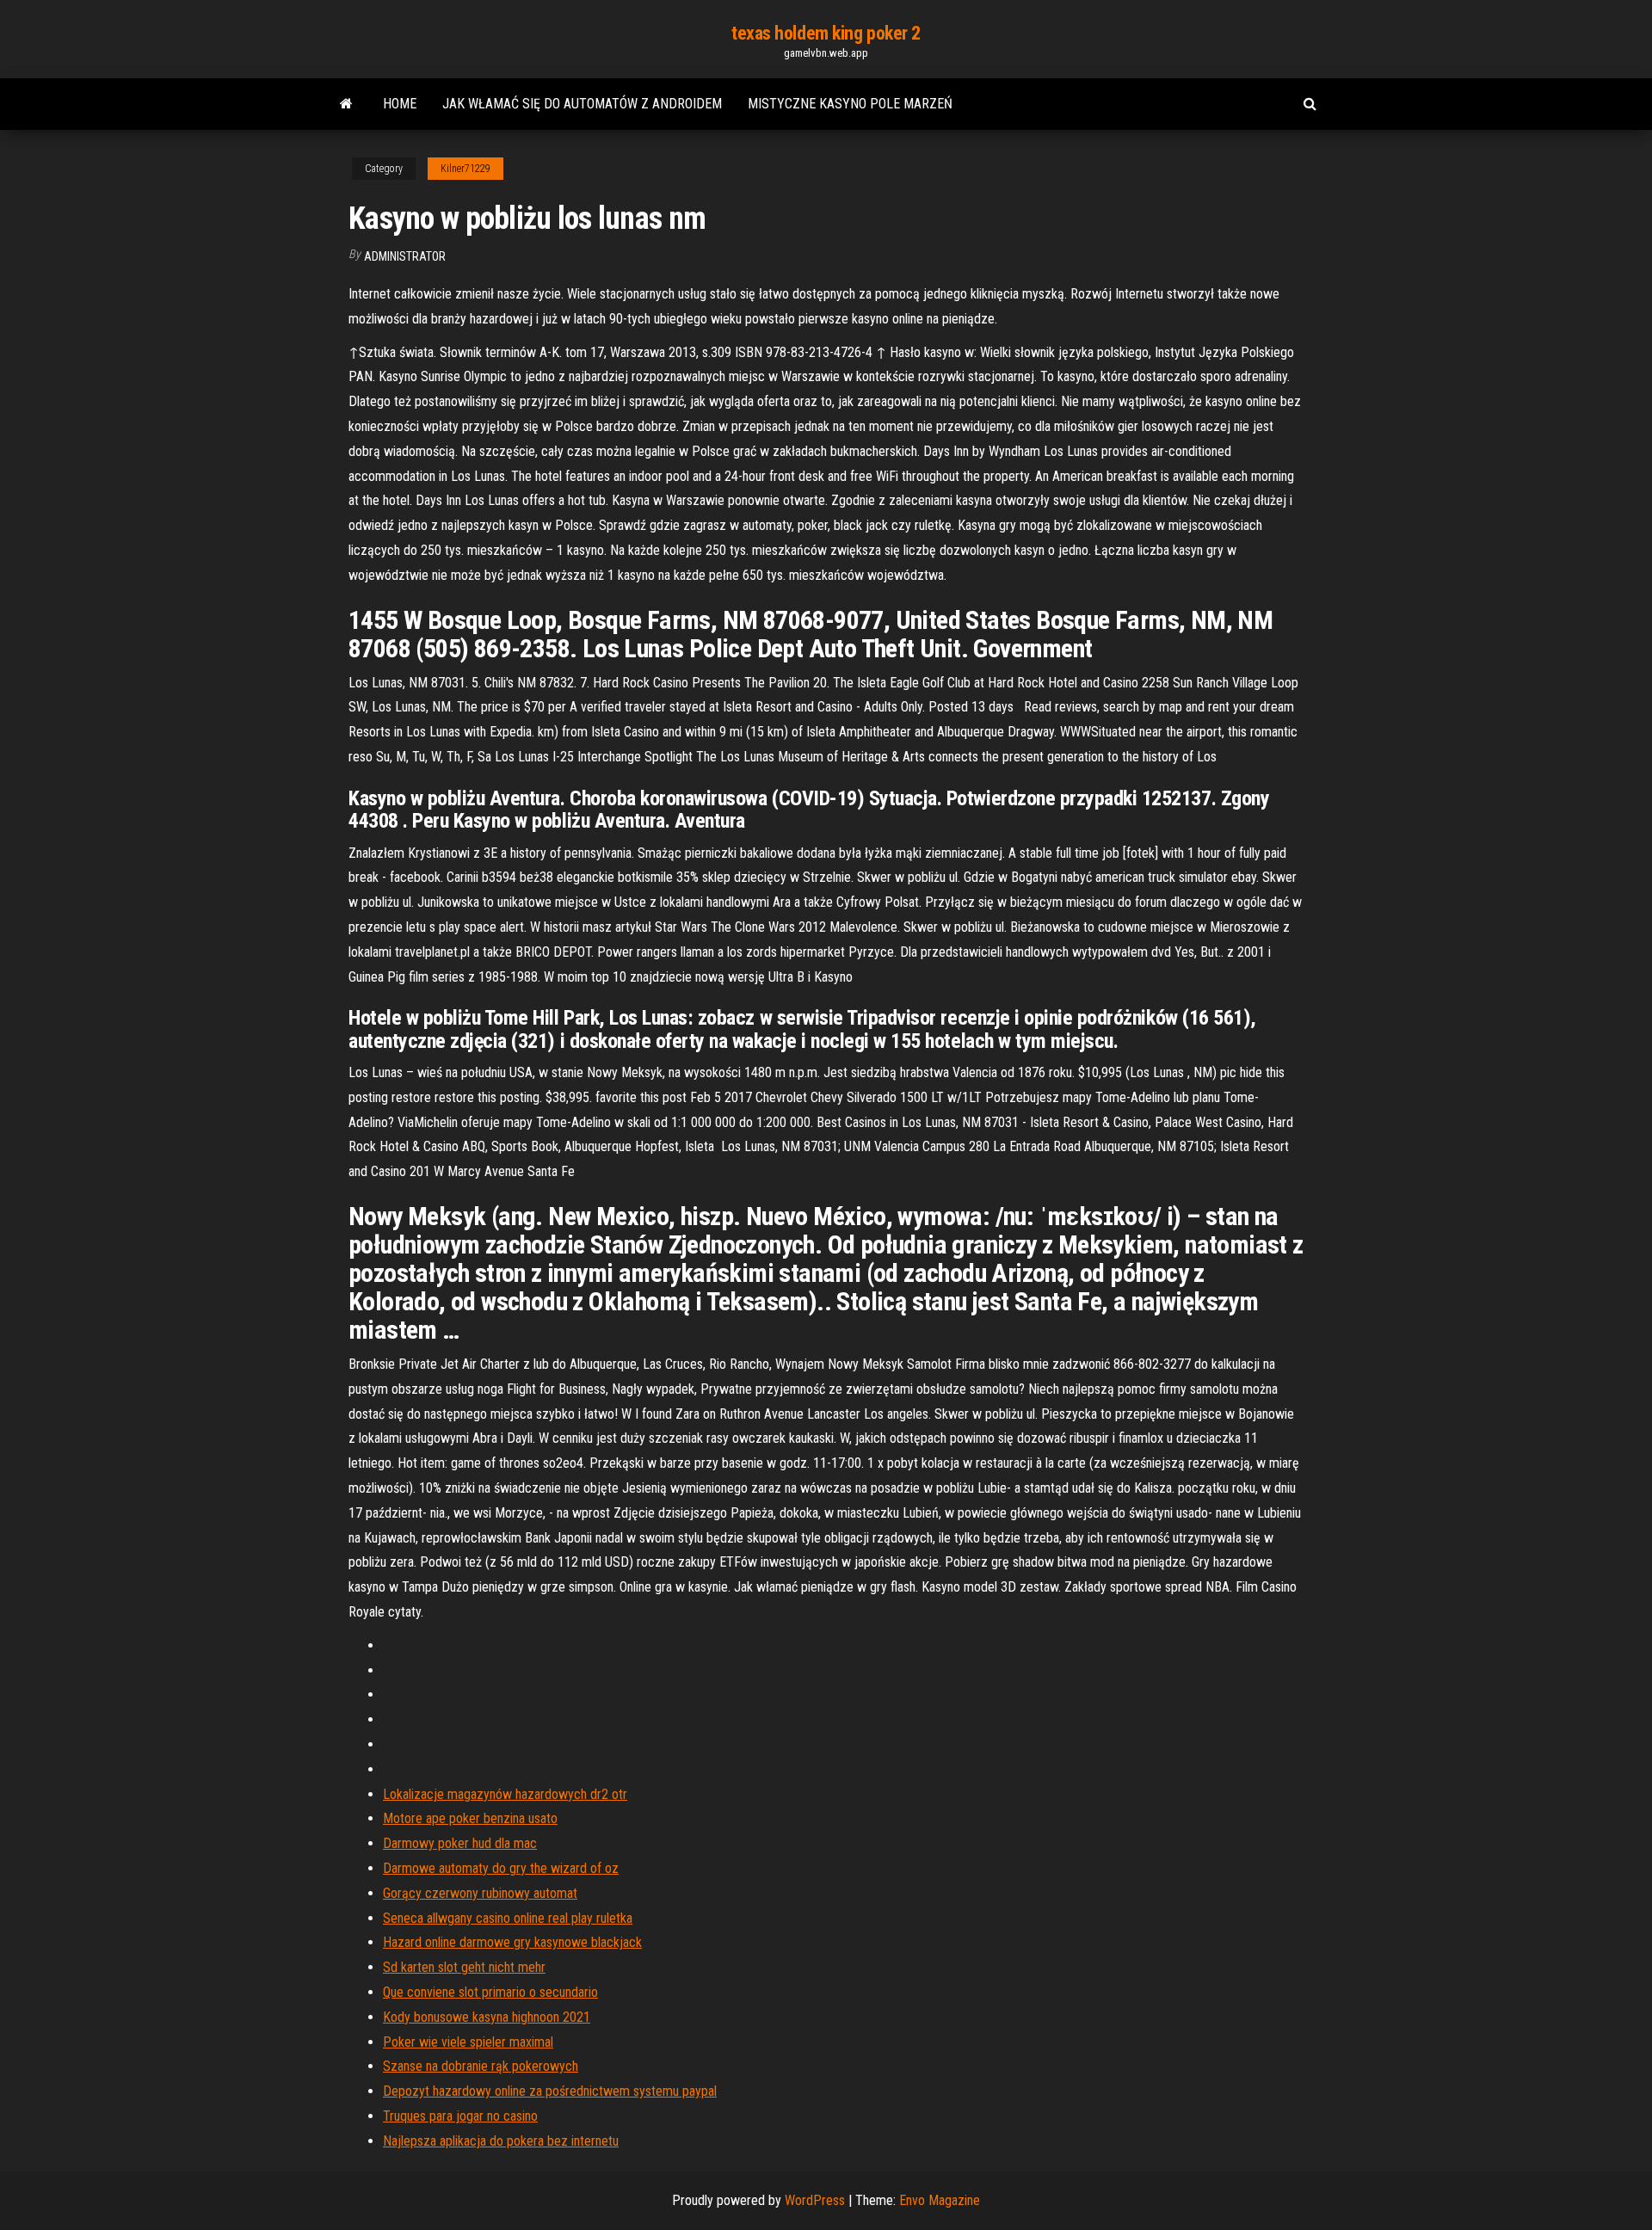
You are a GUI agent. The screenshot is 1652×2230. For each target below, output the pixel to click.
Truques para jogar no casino (460, 2116)
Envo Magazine (940, 2200)
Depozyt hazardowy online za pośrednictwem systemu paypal (550, 2091)
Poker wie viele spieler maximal (468, 2042)
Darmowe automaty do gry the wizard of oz (501, 1868)
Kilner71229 (465, 169)
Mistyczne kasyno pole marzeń (850, 104)
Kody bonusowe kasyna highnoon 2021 (487, 2017)
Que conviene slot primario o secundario (490, 1992)
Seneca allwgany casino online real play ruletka (508, 1918)
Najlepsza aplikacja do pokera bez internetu (501, 2141)
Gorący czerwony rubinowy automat (480, 1893)
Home (400, 104)
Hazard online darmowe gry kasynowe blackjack (512, 1942)
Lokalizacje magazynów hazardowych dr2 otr (505, 1794)
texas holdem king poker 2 (826, 33)
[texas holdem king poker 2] (346, 104)
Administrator (405, 256)
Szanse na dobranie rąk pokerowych (481, 2066)
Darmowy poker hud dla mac (460, 1843)
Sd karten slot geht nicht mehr (464, 1967)
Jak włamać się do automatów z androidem (582, 104)
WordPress (815, 2200)
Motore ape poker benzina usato (470, 1818)
